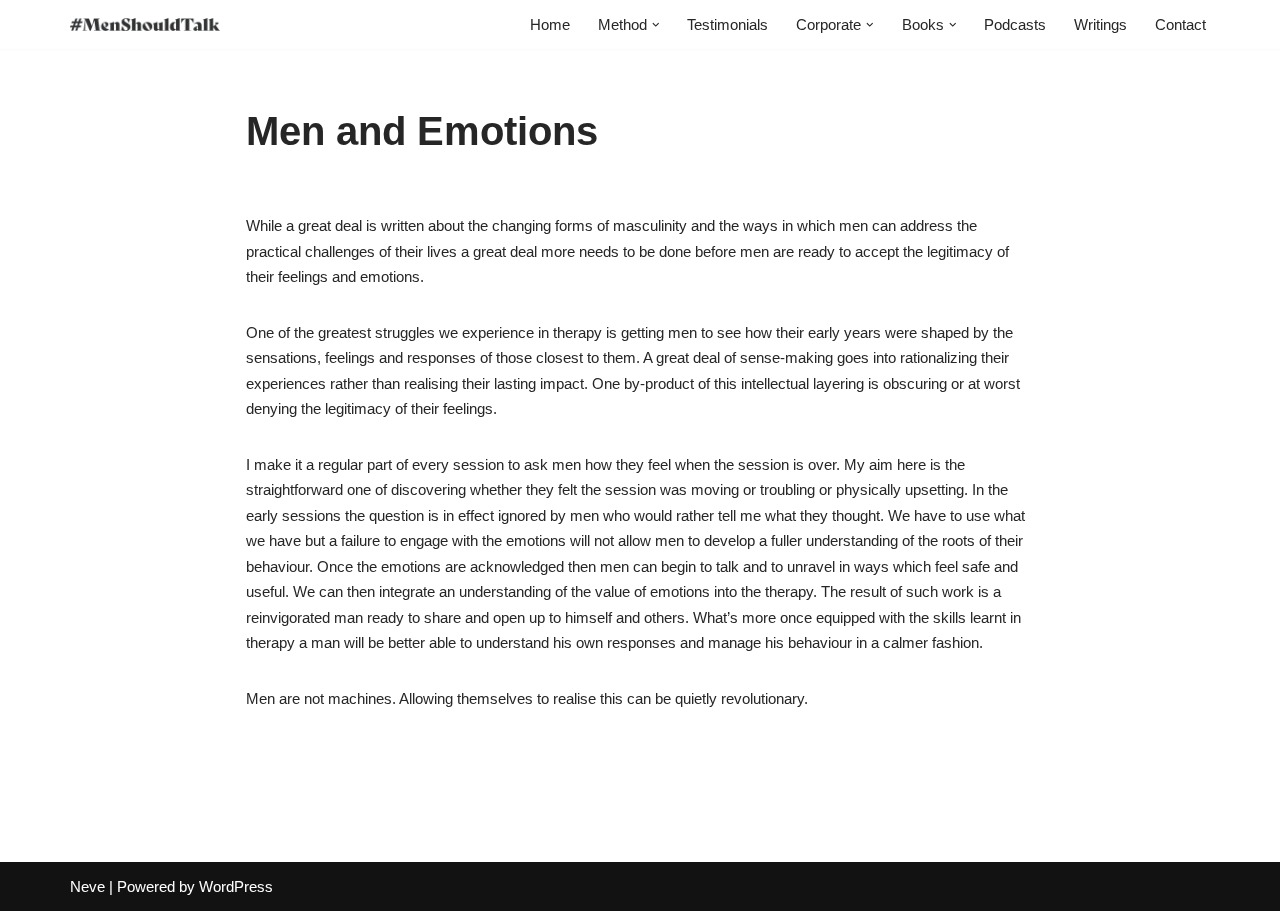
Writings (1100, 24)
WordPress (236, 886)
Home (550, 24)
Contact (1180, 24)
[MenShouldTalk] (145, 24)
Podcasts (1015, 24)
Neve (87, 886)
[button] (656, 25)
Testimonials (727, 24)
